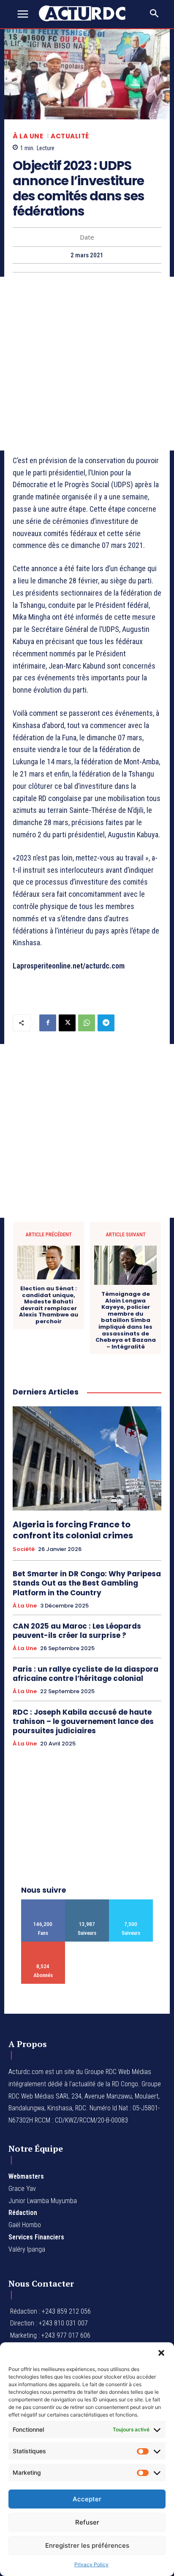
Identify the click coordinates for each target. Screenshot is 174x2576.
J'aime (43, 1903)
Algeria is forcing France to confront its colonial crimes (73, 1530)
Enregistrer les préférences (87, 2545)
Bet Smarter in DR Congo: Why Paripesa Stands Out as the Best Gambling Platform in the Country (87, 1583)
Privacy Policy (91, 2564)
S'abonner (43, 1945)
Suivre (87, 1903)
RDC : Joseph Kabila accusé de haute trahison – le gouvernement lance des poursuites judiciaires (83, 1721)
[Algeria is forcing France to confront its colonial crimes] (87, 1458)
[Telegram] (106, 1023)
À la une (28, 136)
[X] (67, 1023)
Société (24, 1549)
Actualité (70, 136)
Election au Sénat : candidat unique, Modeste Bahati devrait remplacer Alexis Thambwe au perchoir (49, 1305)
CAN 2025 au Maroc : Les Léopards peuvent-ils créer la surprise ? (77, 1631)
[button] (161, 2353)
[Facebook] (48, 1023)
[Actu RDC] (87, 13)
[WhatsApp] (87, 1023)
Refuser (87, 2522)
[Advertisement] (87, 364)
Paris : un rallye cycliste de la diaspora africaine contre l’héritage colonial (86, 1674)
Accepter (87, 2499)
